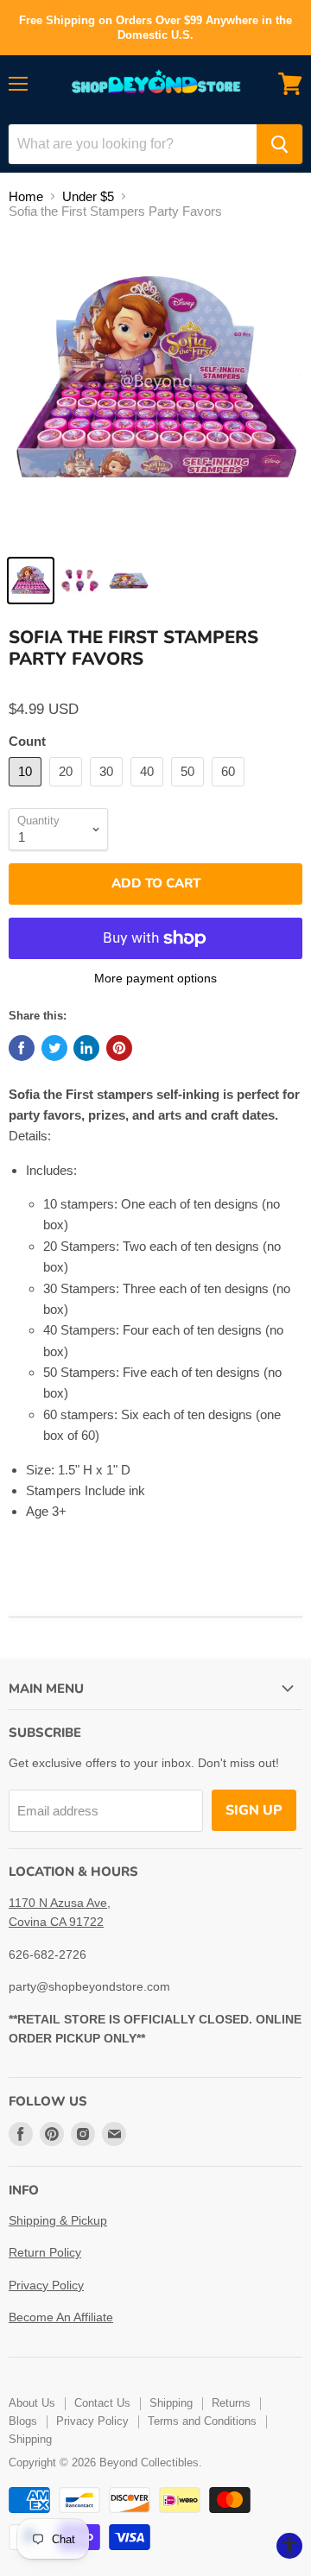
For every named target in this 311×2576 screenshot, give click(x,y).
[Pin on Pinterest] (119, 1048)
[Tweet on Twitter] (54, 1048)
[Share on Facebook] (22, 1048)
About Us (32, 2403)
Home (26, 196)
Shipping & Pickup (58, 2220)
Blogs (23, 2421)
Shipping (171, 2403)
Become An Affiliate (61, 2317)
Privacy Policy (46, 2285)
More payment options (155, 978)
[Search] (279, 144)
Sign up (254, 1810)
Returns (231, 2403)
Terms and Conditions (202, 2421)
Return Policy (45, 2252)
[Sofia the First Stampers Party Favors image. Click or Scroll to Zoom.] (155, 390)
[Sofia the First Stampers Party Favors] (31, 581)
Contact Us (102, 2403)
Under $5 (88, 196)
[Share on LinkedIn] (86, 1048)
